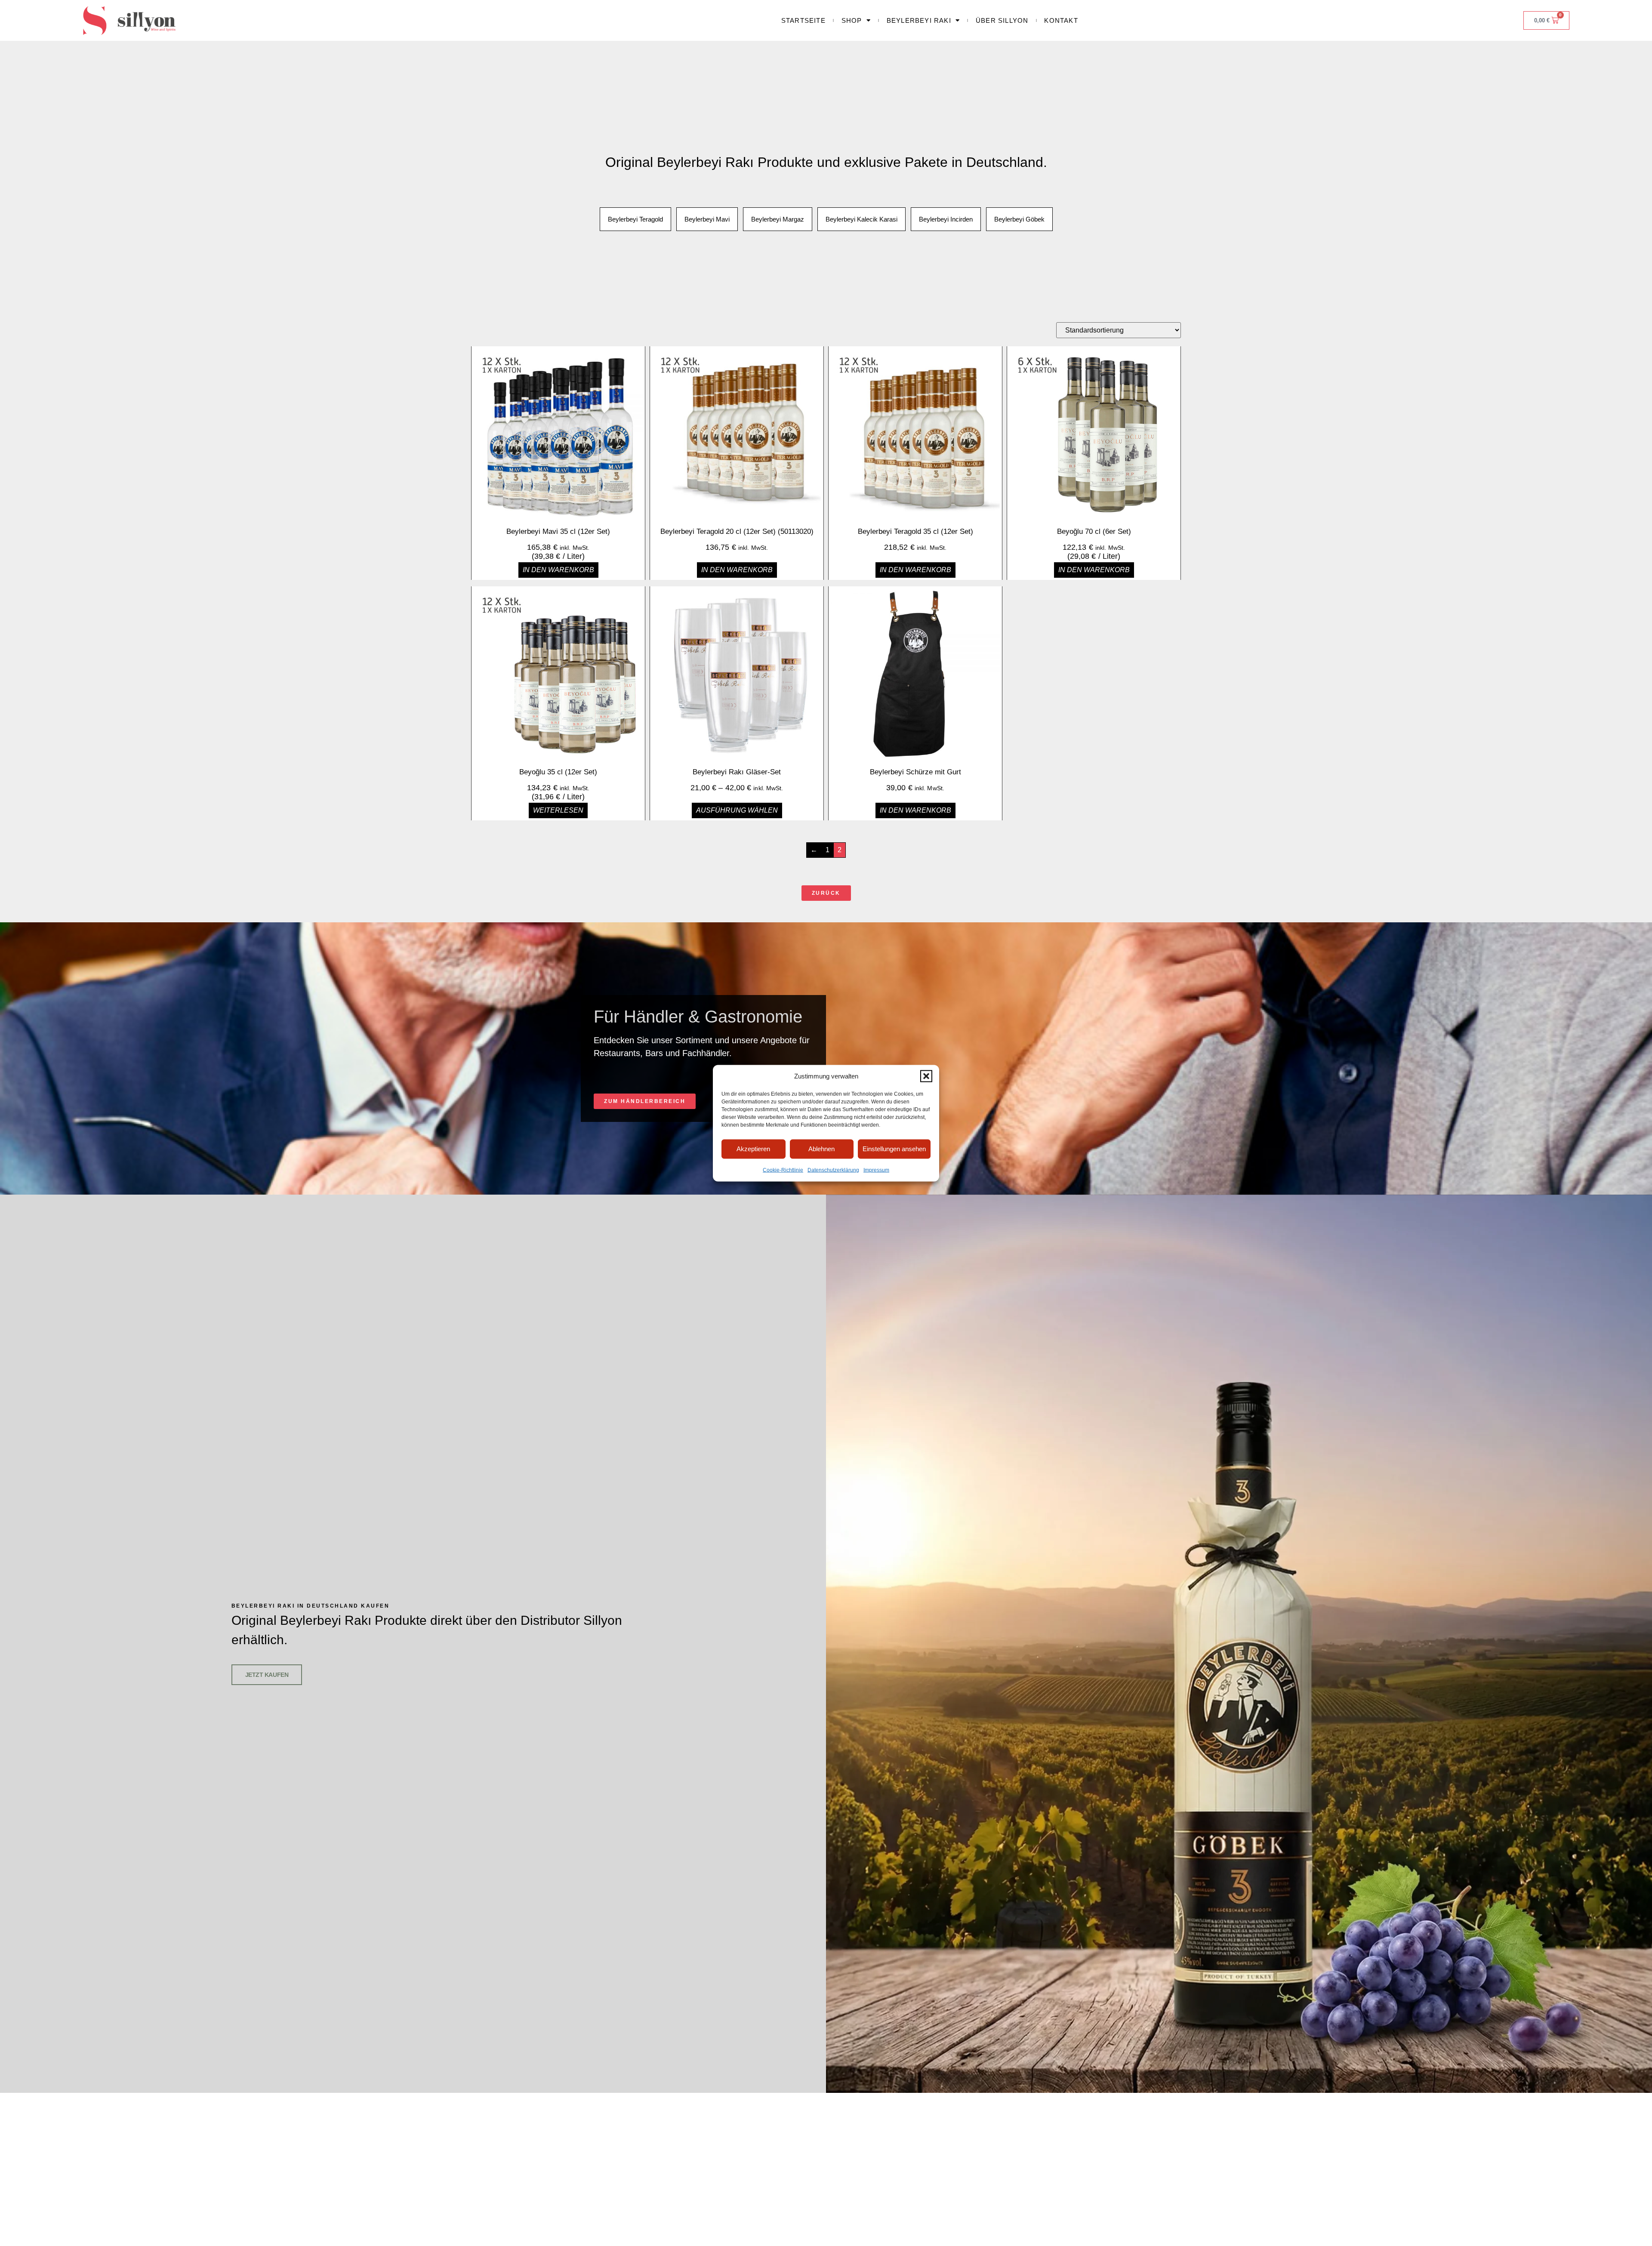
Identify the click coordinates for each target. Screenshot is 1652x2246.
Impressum (876, 1170)
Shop (852, 20)
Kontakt (1061, 20)
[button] (926, 1076)
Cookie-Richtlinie (783, 1170)
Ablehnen (821, 1148)
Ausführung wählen (737, 810)
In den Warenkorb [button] (558, 570)
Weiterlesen (558, 810)
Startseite (803, 20)
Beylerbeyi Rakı (919, 20)
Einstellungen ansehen (894, 1148)
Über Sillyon (1002, 20)
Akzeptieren (753, 1148)
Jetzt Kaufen (267, 1675)
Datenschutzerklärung (833, 1170)
